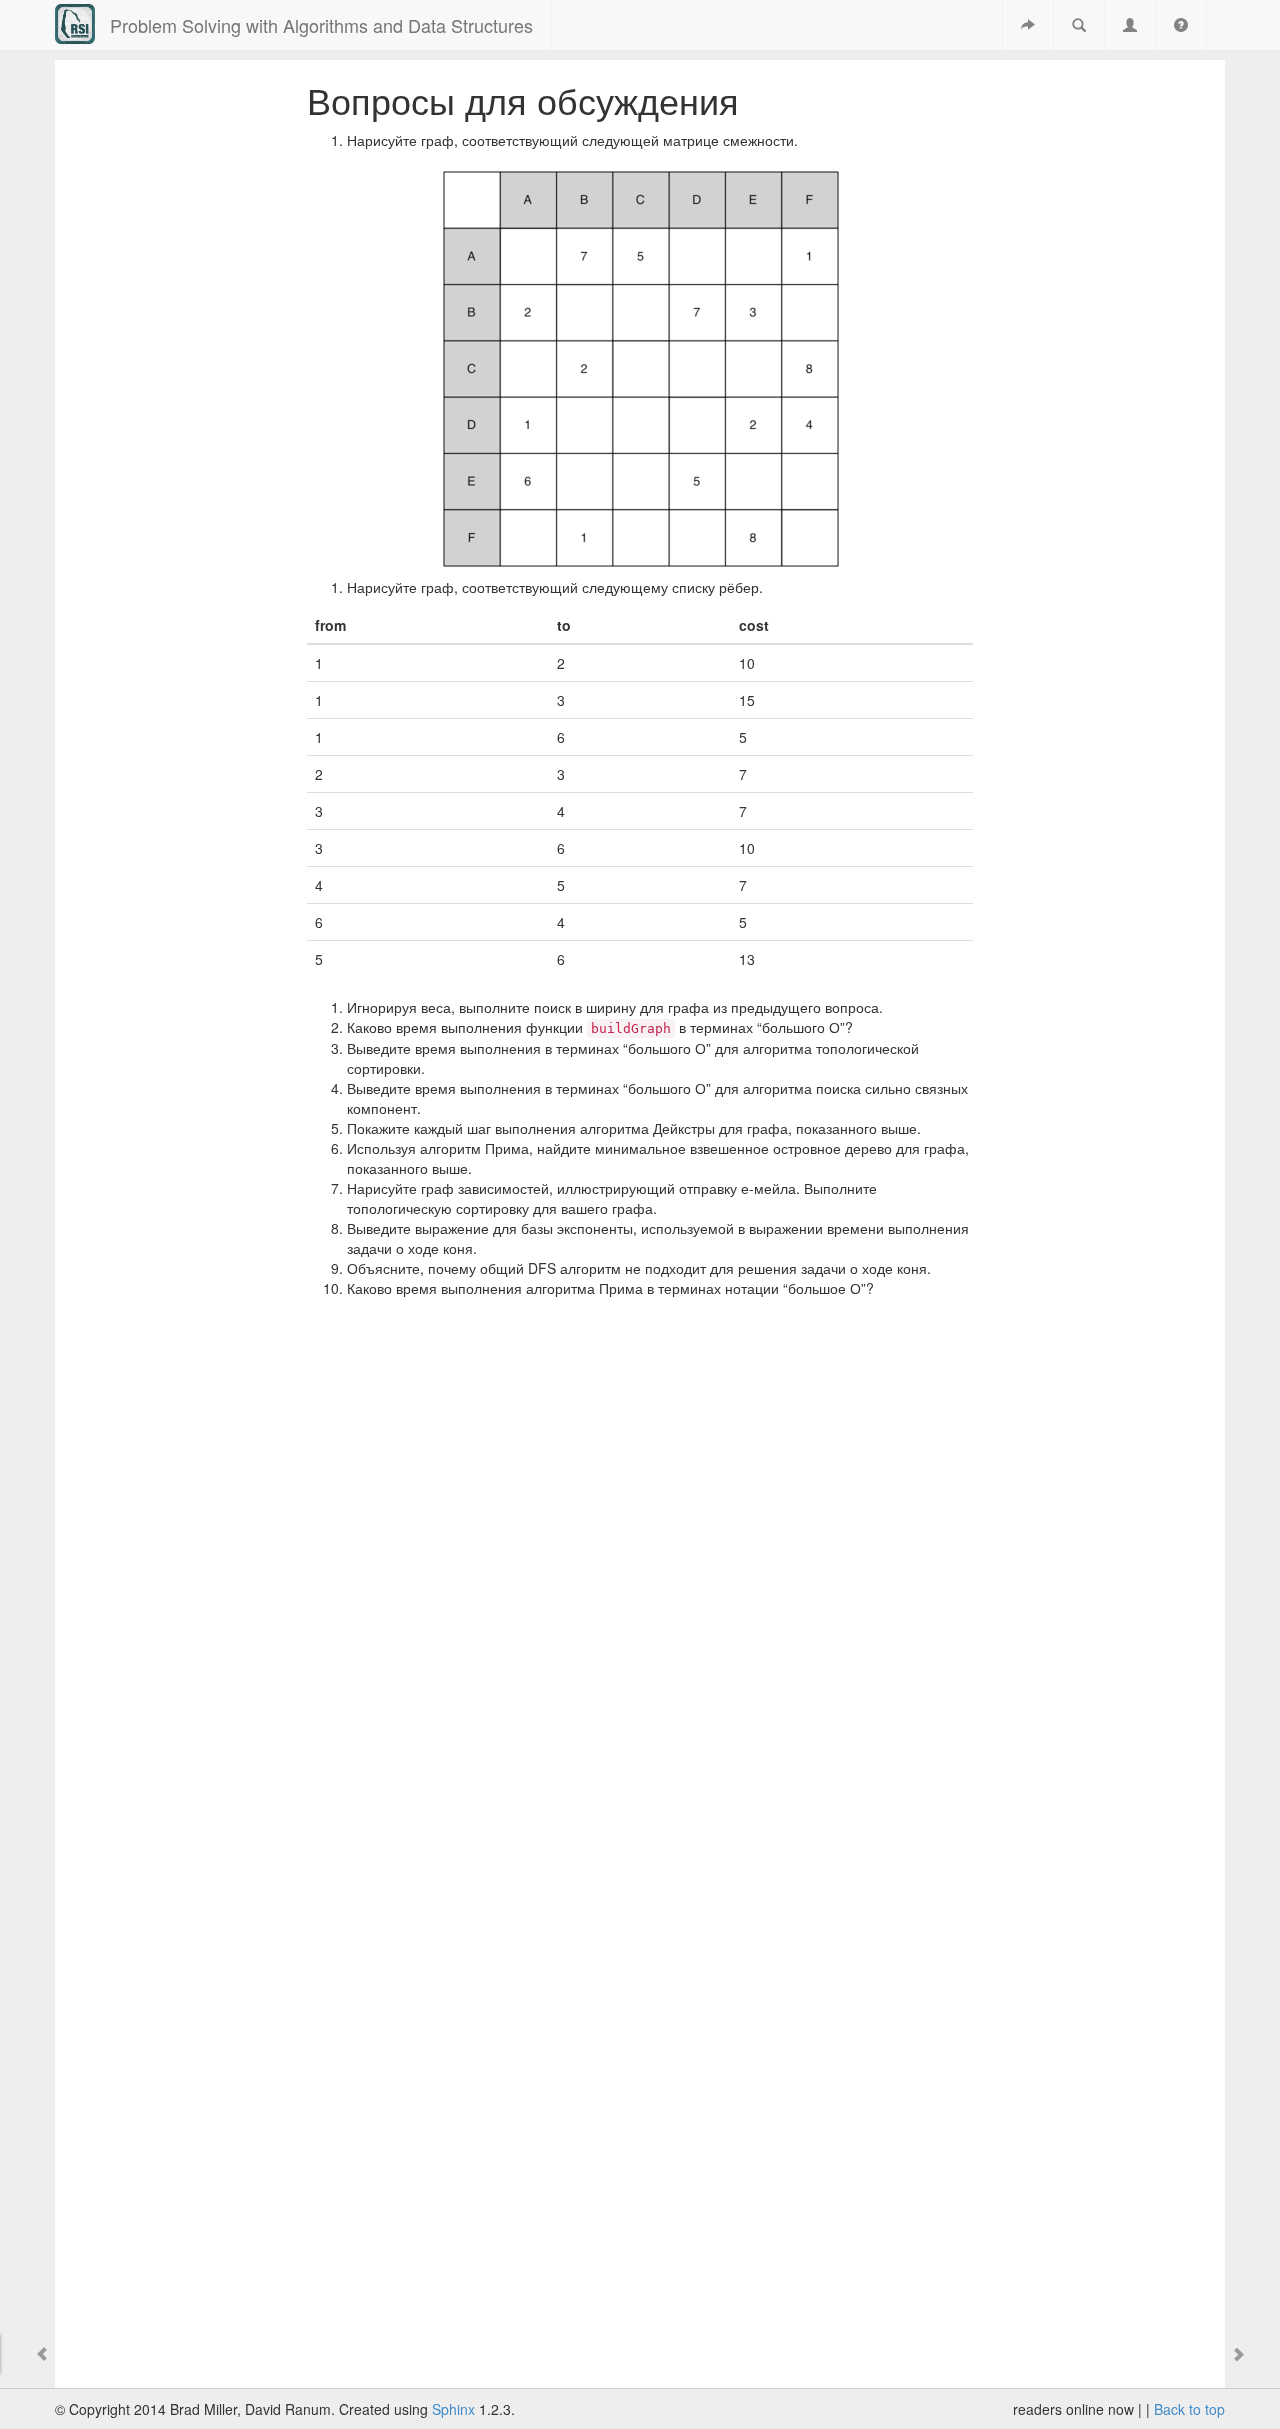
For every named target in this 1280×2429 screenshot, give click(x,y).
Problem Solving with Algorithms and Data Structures (321, 25)
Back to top (1189, 2409)
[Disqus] (640, 1578)
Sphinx (453, 2409)
